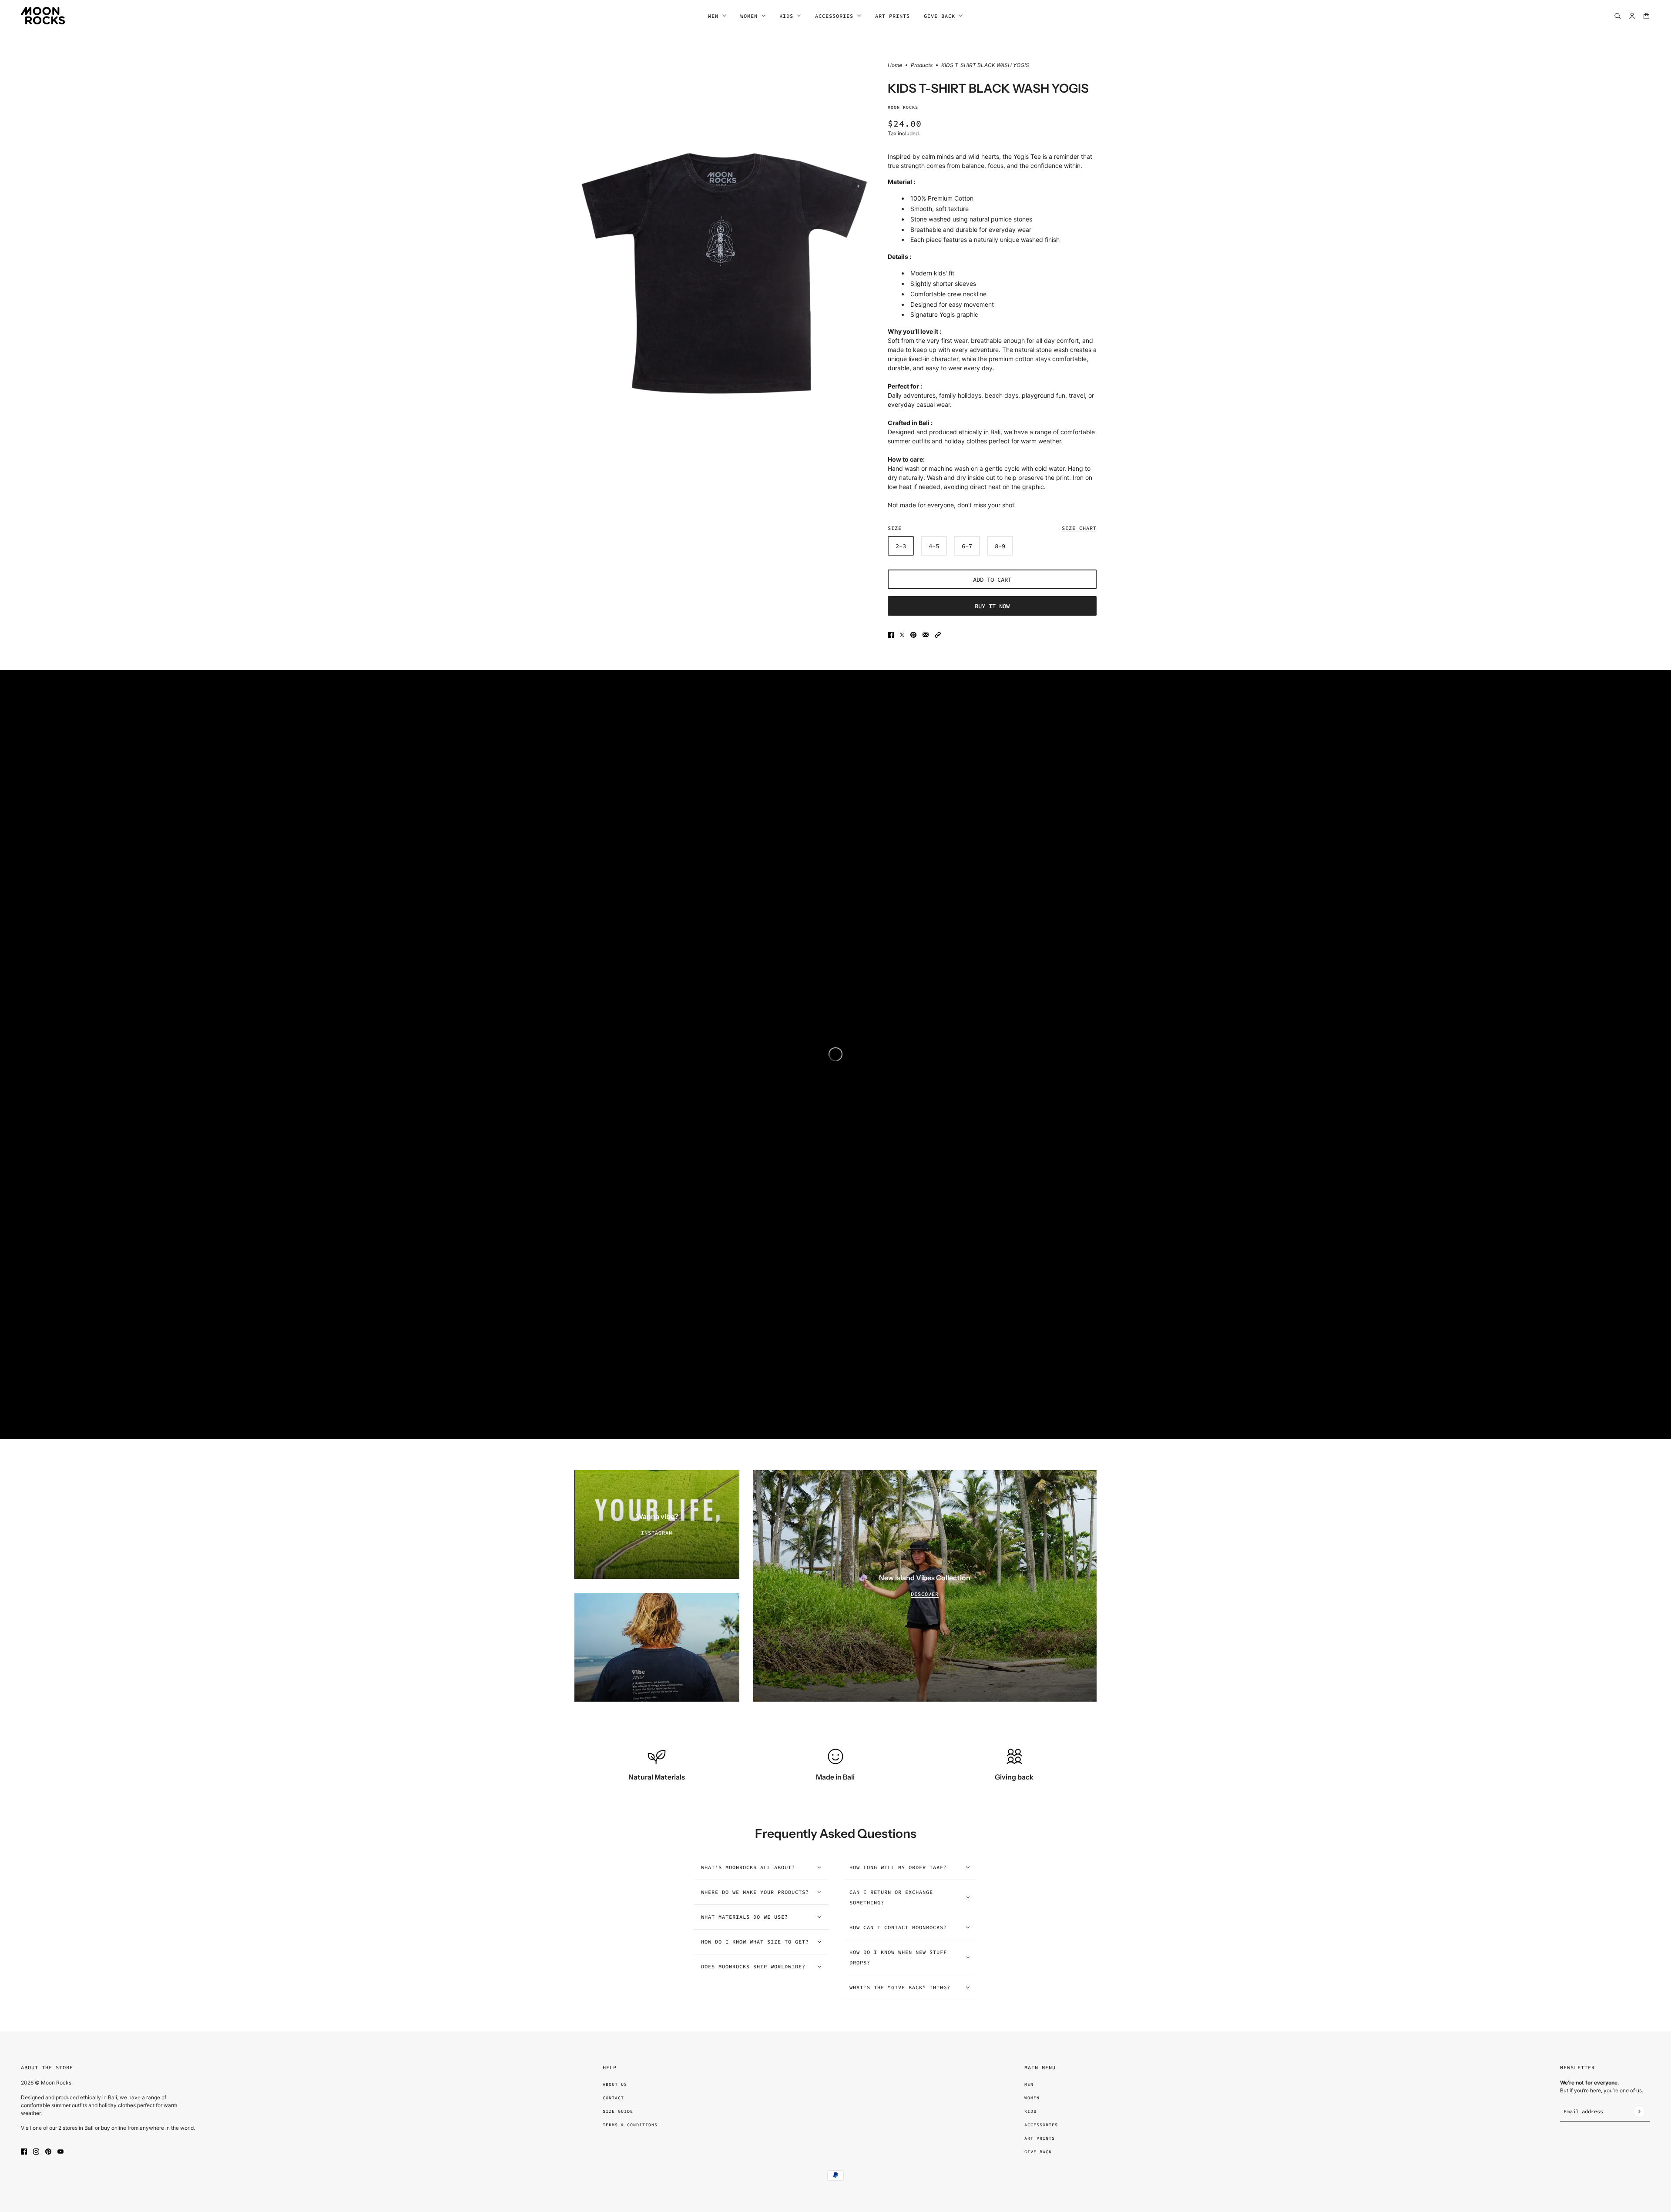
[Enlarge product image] (724, 263)
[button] (938, 634)
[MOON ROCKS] (43, 16)
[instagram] (36, 2150)
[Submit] (1639, 2111)
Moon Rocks (903, 107)
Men (1029, 2084)
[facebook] (24, 2150)
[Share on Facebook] (891, 634)
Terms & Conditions (630, 2125)
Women (1032, 2098)
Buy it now (992, 606)
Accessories (1041, 2125)
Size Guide (618, 2111)
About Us (615, 2084)
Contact (613, 2098)
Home (895, 65)
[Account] (1632, 16)
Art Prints (1040, 2138)
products (922, 65)
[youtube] (60, 2150)
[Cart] (1646, 16)
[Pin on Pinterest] (913, 634)
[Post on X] (902, 634)
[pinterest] (48, 2150)
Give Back (1038, 2152)
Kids (1030, 2111)
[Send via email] (926, 634)
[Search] (1618, 16)
